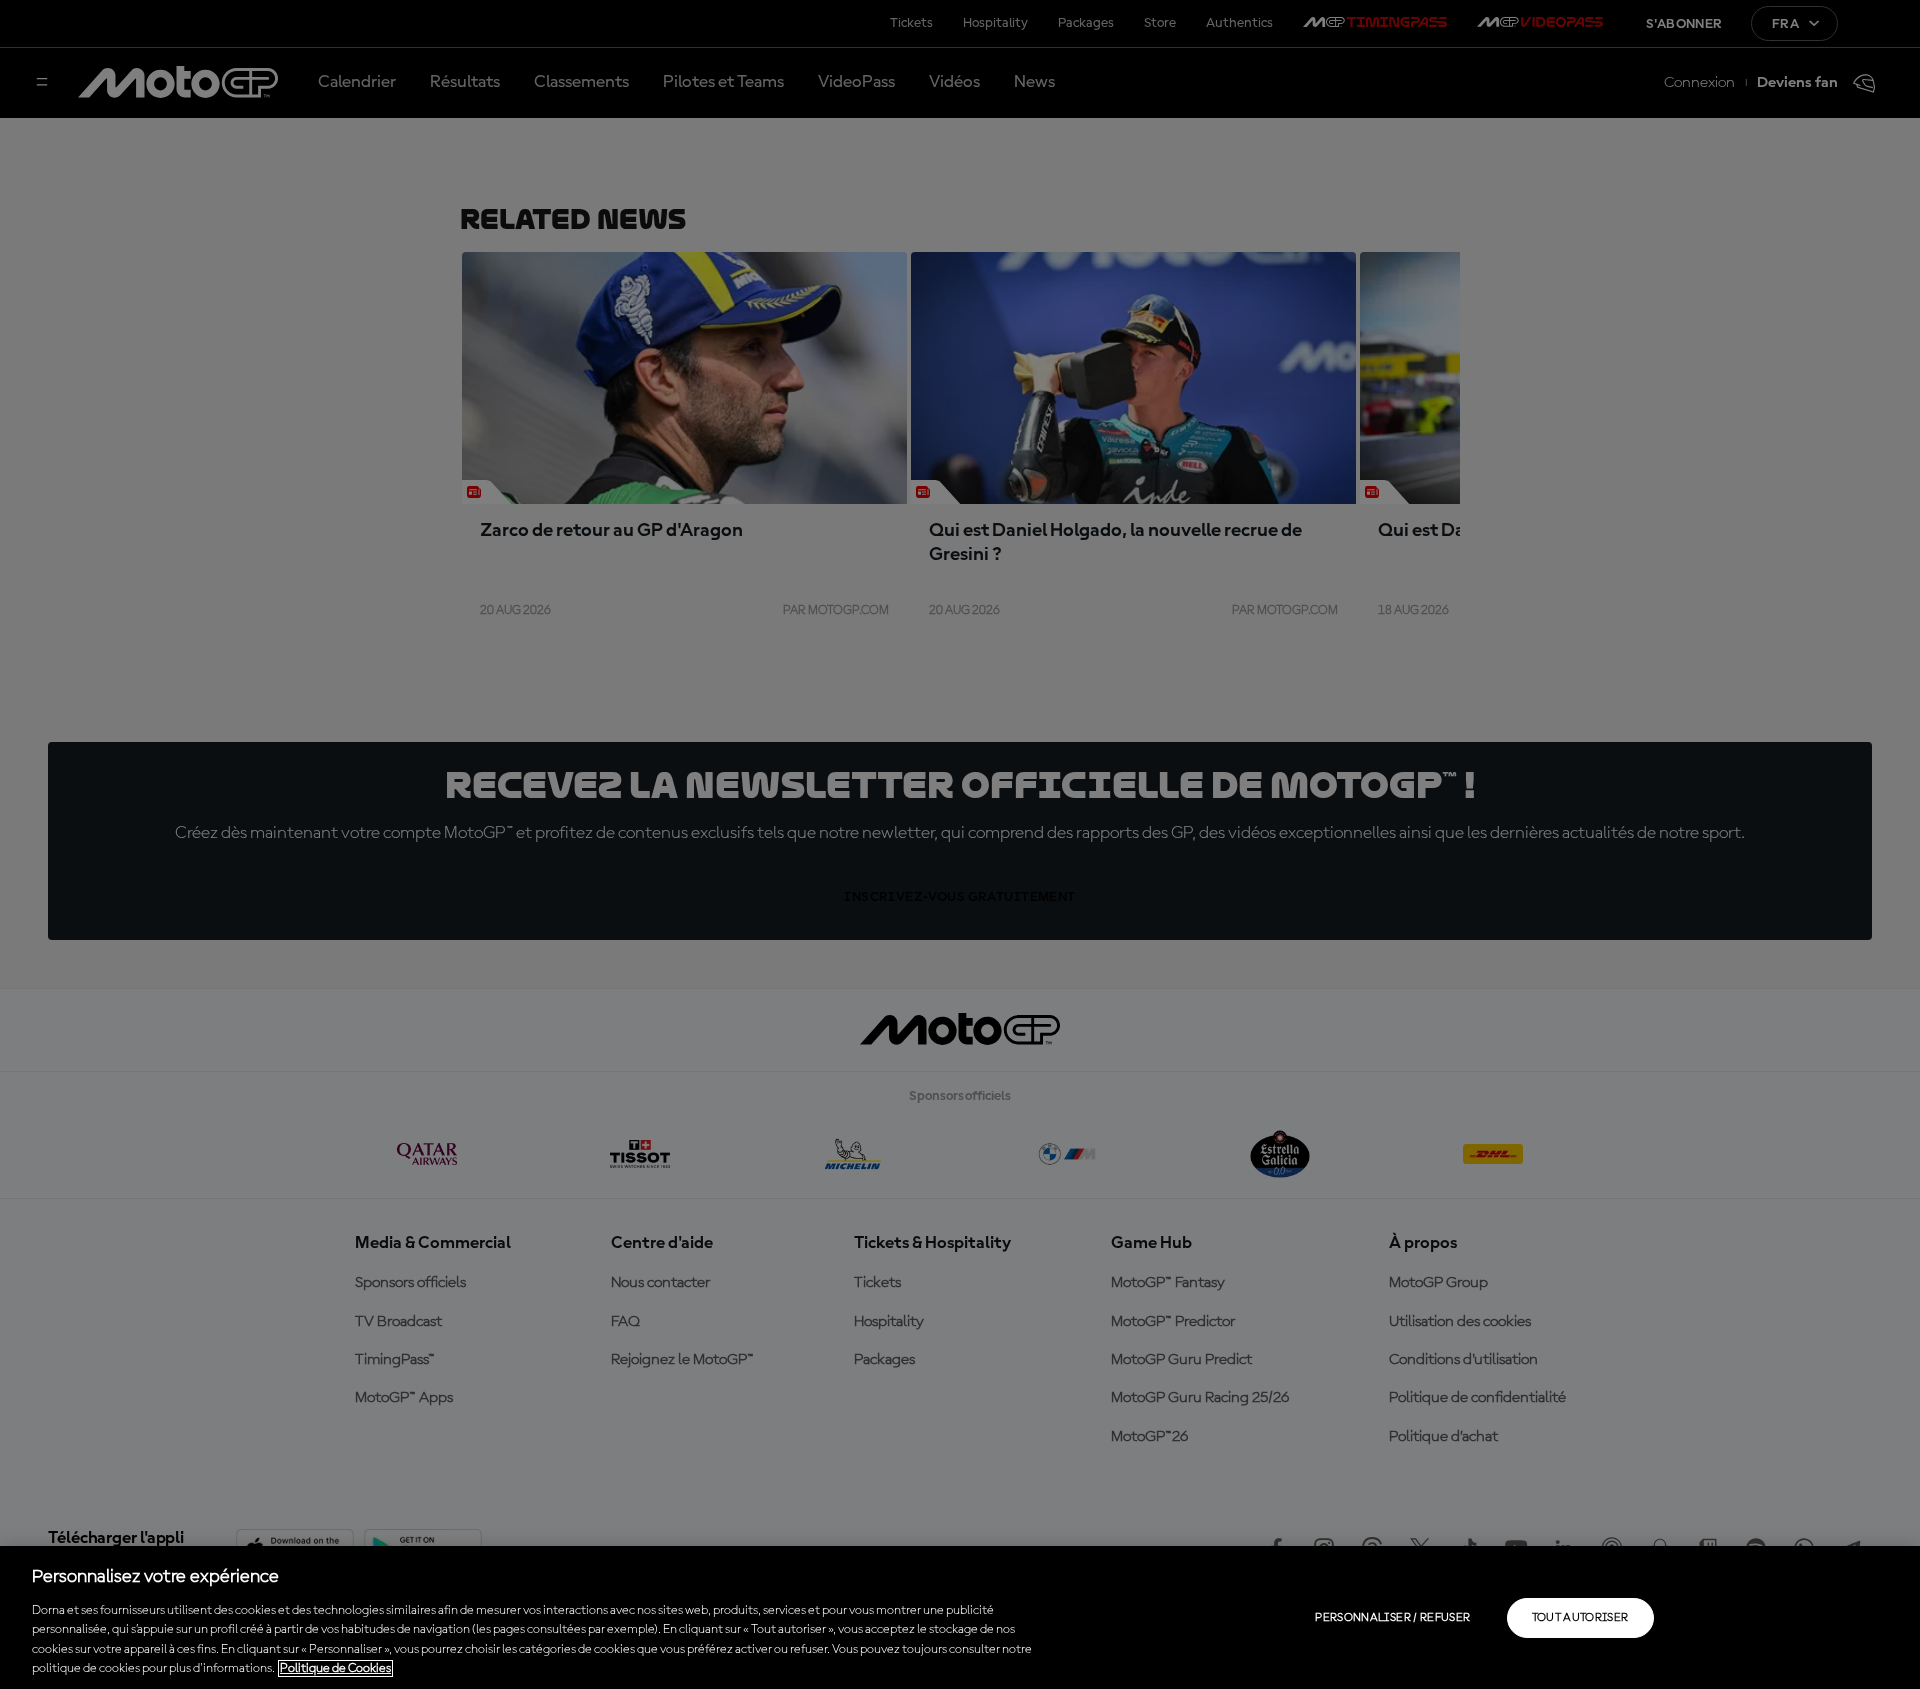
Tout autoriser (1580, 1618)
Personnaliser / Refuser (1392, 1618)
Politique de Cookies (335, 1668)
